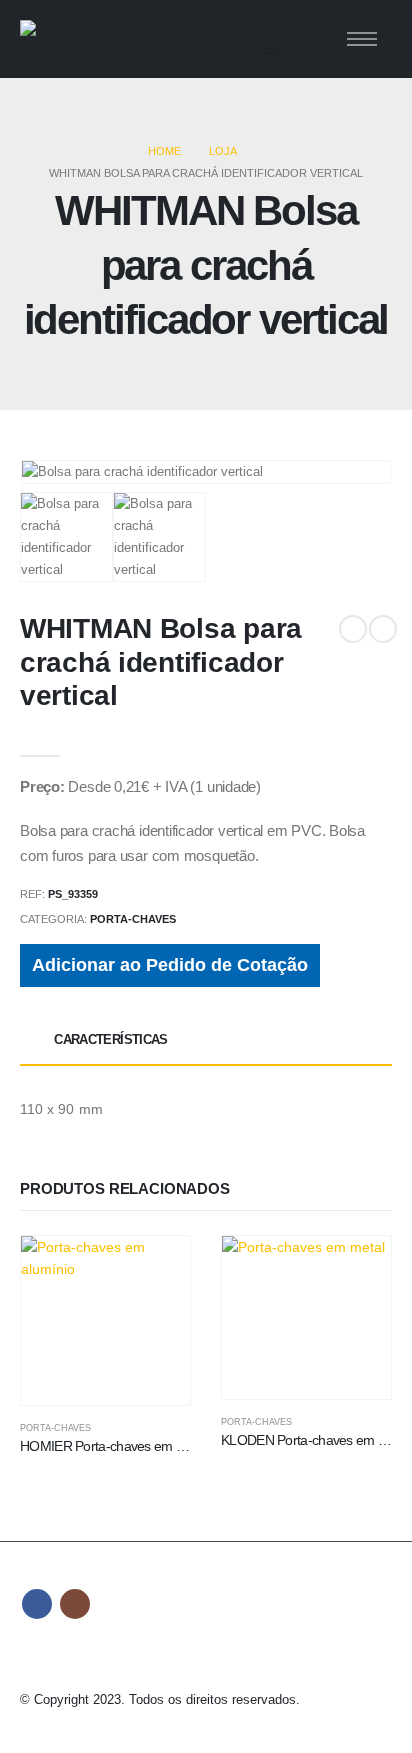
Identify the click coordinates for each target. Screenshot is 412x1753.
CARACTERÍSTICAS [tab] (110, 1039)
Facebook (37, 1604)
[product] (105, 1320)
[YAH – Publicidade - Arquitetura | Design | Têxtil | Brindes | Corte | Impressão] (75, 39)
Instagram (75, 1604)
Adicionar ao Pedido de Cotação (170, 965)
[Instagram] (304, 39)
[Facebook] (270, 39)
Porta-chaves (133, 919)
